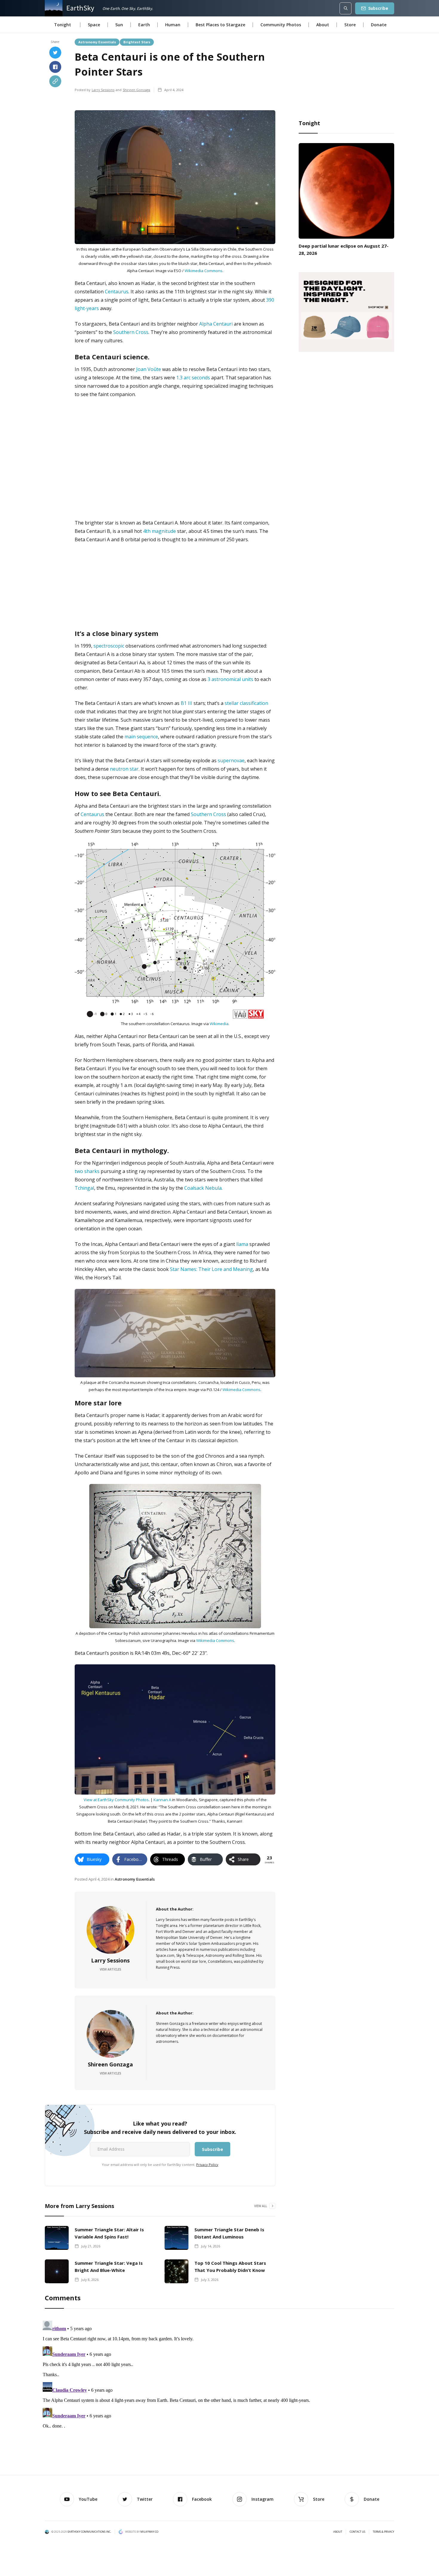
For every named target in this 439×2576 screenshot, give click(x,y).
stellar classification (246, 703)
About (323, 25)
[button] (63, 25)
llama (242, 1244)
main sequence (141, 737)
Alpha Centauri (216, 324)
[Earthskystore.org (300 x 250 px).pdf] (346, 311)
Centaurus (117, 292)
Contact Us (357, 2532)
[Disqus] (219, 2393)
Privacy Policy (207, 2165)
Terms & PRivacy (383, 2532)
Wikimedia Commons (204, 271)
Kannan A (162, 1800)
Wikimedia (219, 1024)
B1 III (187, 703)
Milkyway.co (149, 2532)
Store (350, 25)
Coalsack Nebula (203, 1188)
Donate (379, 25)
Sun (119, 25)
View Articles (110, 1969)
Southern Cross (131, 332)
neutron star (124, 769)
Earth (144, 25)
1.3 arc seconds (193, 378)
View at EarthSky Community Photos (116, 1800)
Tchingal (84, 1188)
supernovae (231, 760)
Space (94, 25)
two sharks (87, 1171)
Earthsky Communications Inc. (89, 2532)
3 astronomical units (230, 679)
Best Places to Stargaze (220, 25)
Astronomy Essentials (97, 42)
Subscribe (378, 8)
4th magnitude (159, 531)
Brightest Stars (137, 42)
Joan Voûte (149, 369)
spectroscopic (109, 646)
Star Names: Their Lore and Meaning (211, 1269)
